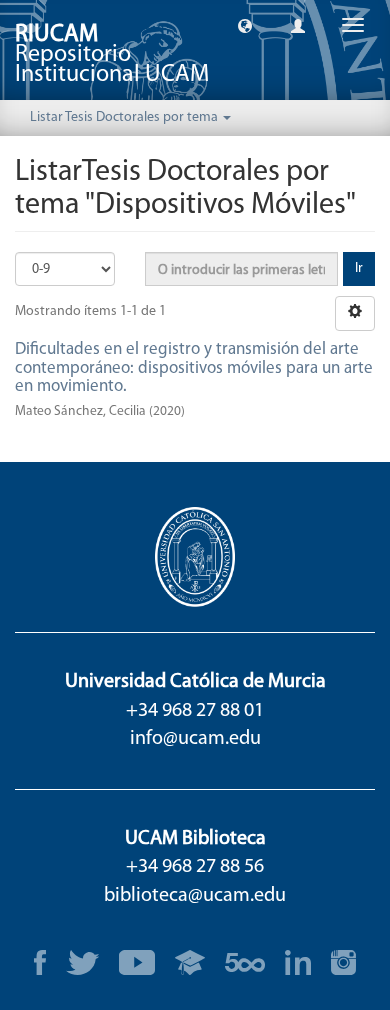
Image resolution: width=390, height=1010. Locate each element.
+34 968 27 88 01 (195, 711)
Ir (359, 268)
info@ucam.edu (195, 739)
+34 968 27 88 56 (195, 867)
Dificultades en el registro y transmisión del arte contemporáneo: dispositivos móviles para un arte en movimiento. (194, 368)
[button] (245, 25)
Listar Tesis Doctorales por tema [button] (125, 117)
